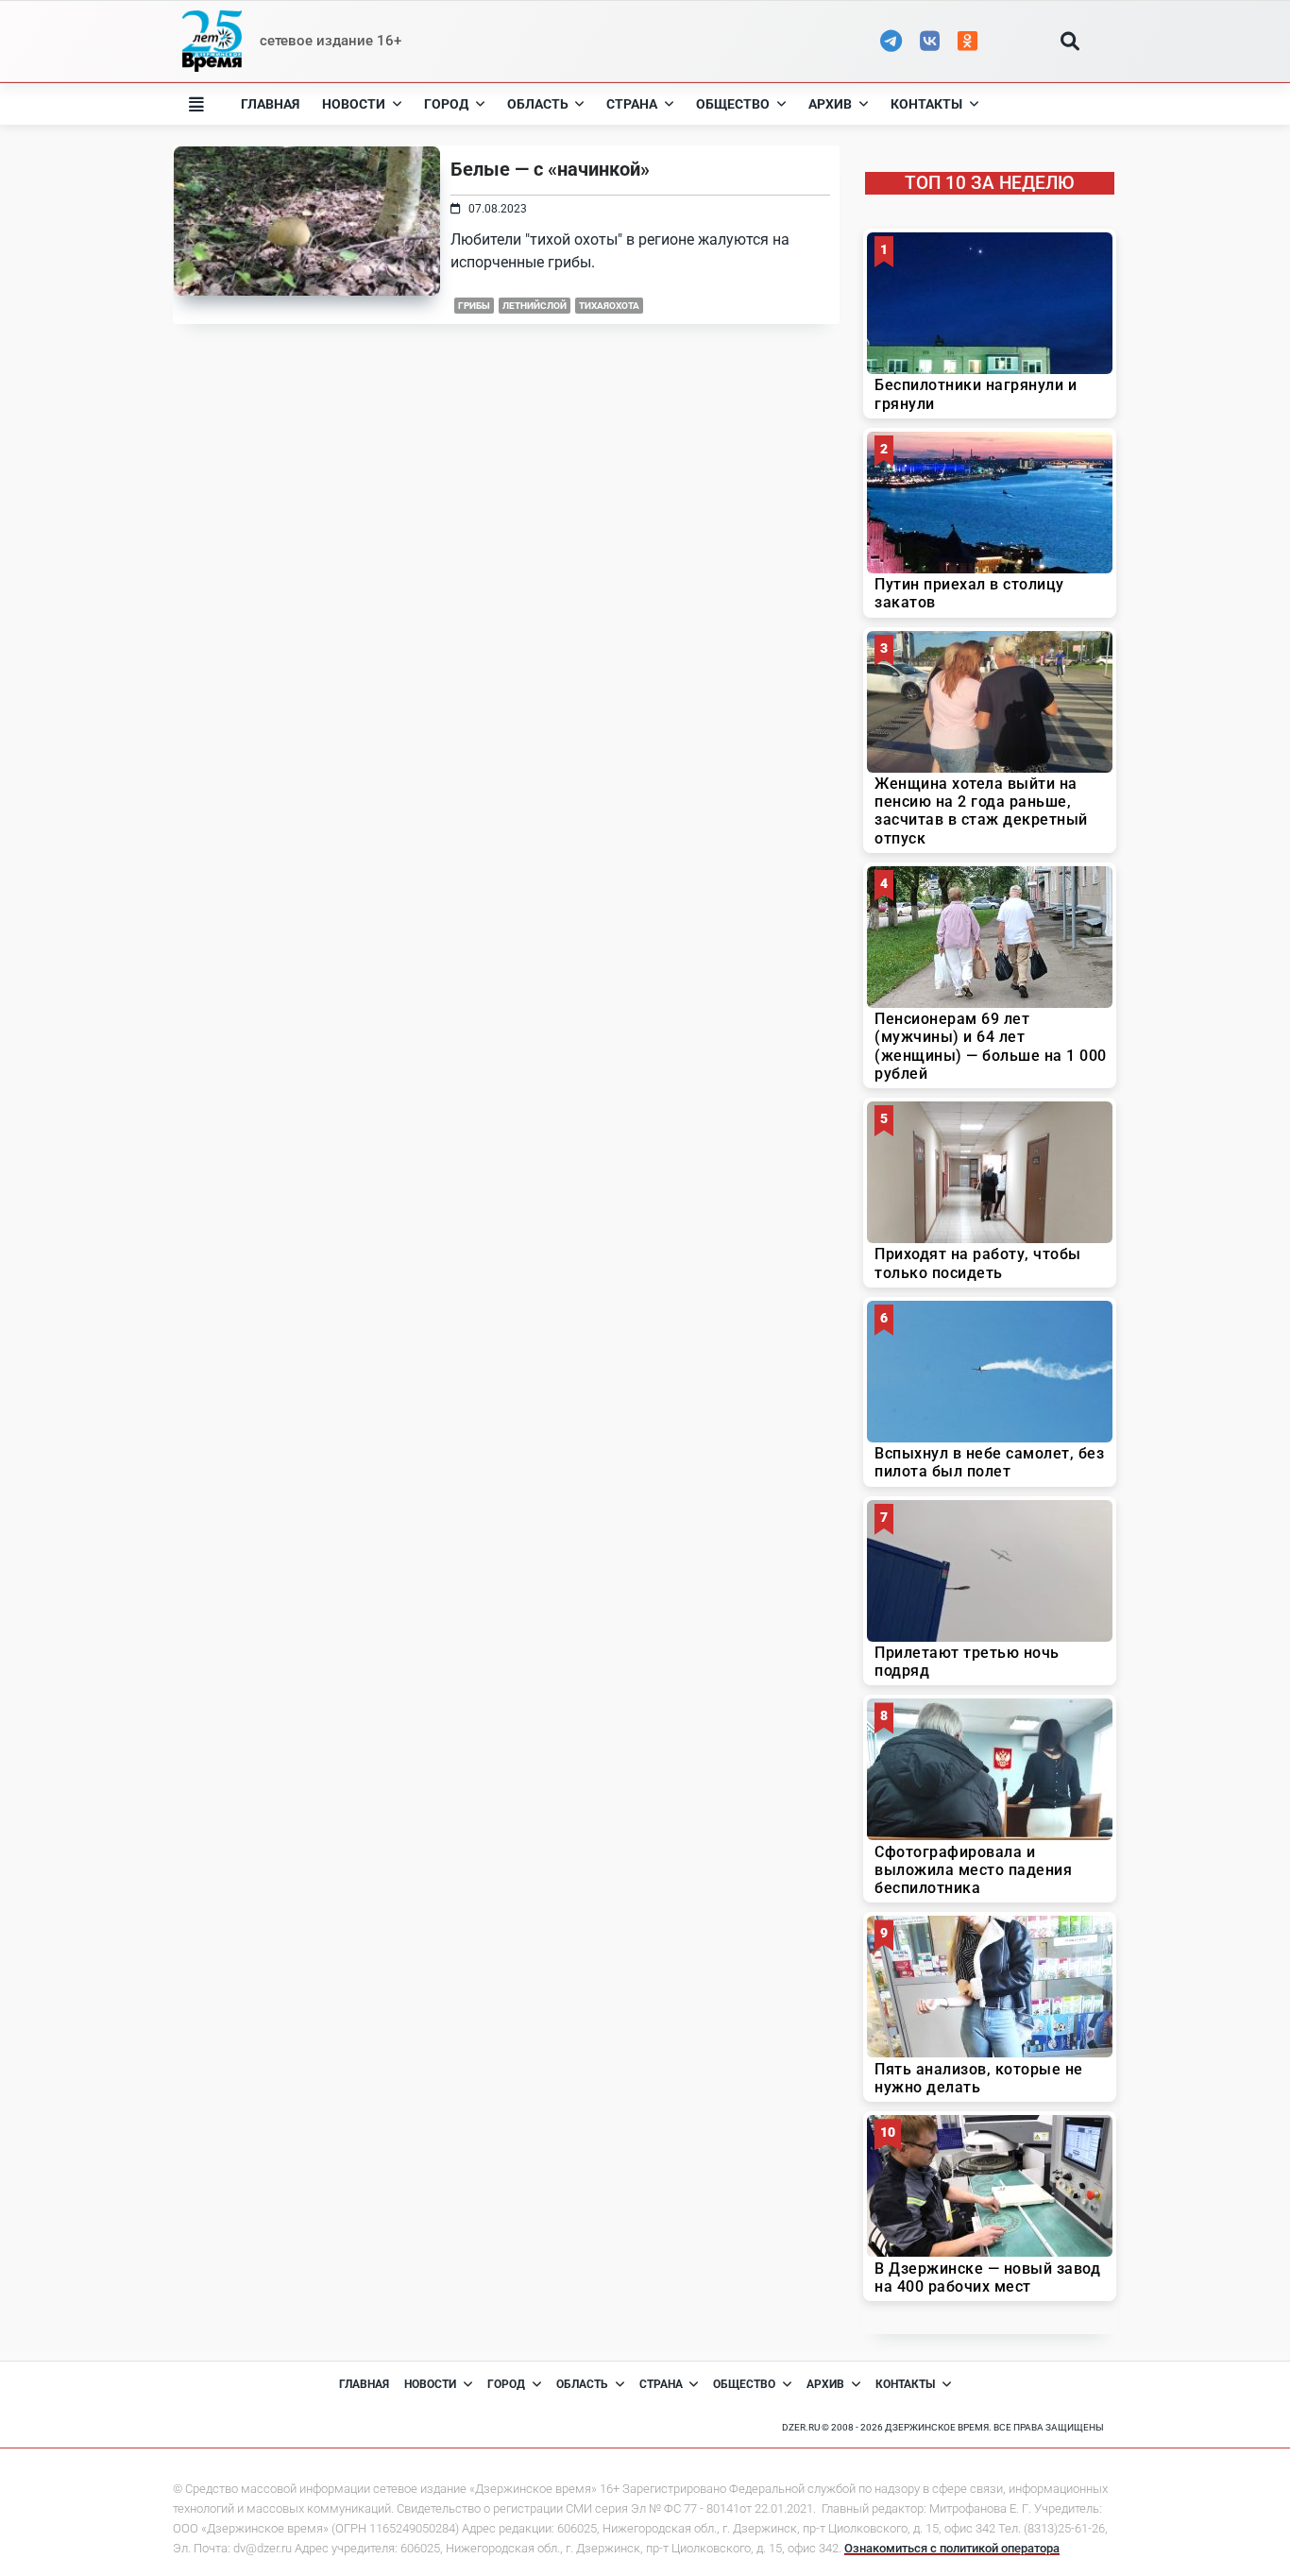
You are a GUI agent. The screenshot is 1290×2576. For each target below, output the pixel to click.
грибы (474, 306)
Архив (830, 104)
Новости (354, 104)
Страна (632, 104)
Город (446, 104)
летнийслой (535, 306)
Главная (270, 104)
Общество (733, 104)
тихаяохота (609, 306)
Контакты (926, 104)
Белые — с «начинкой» (550, 169)
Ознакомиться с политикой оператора (952, 2548)
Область (538, 104)
